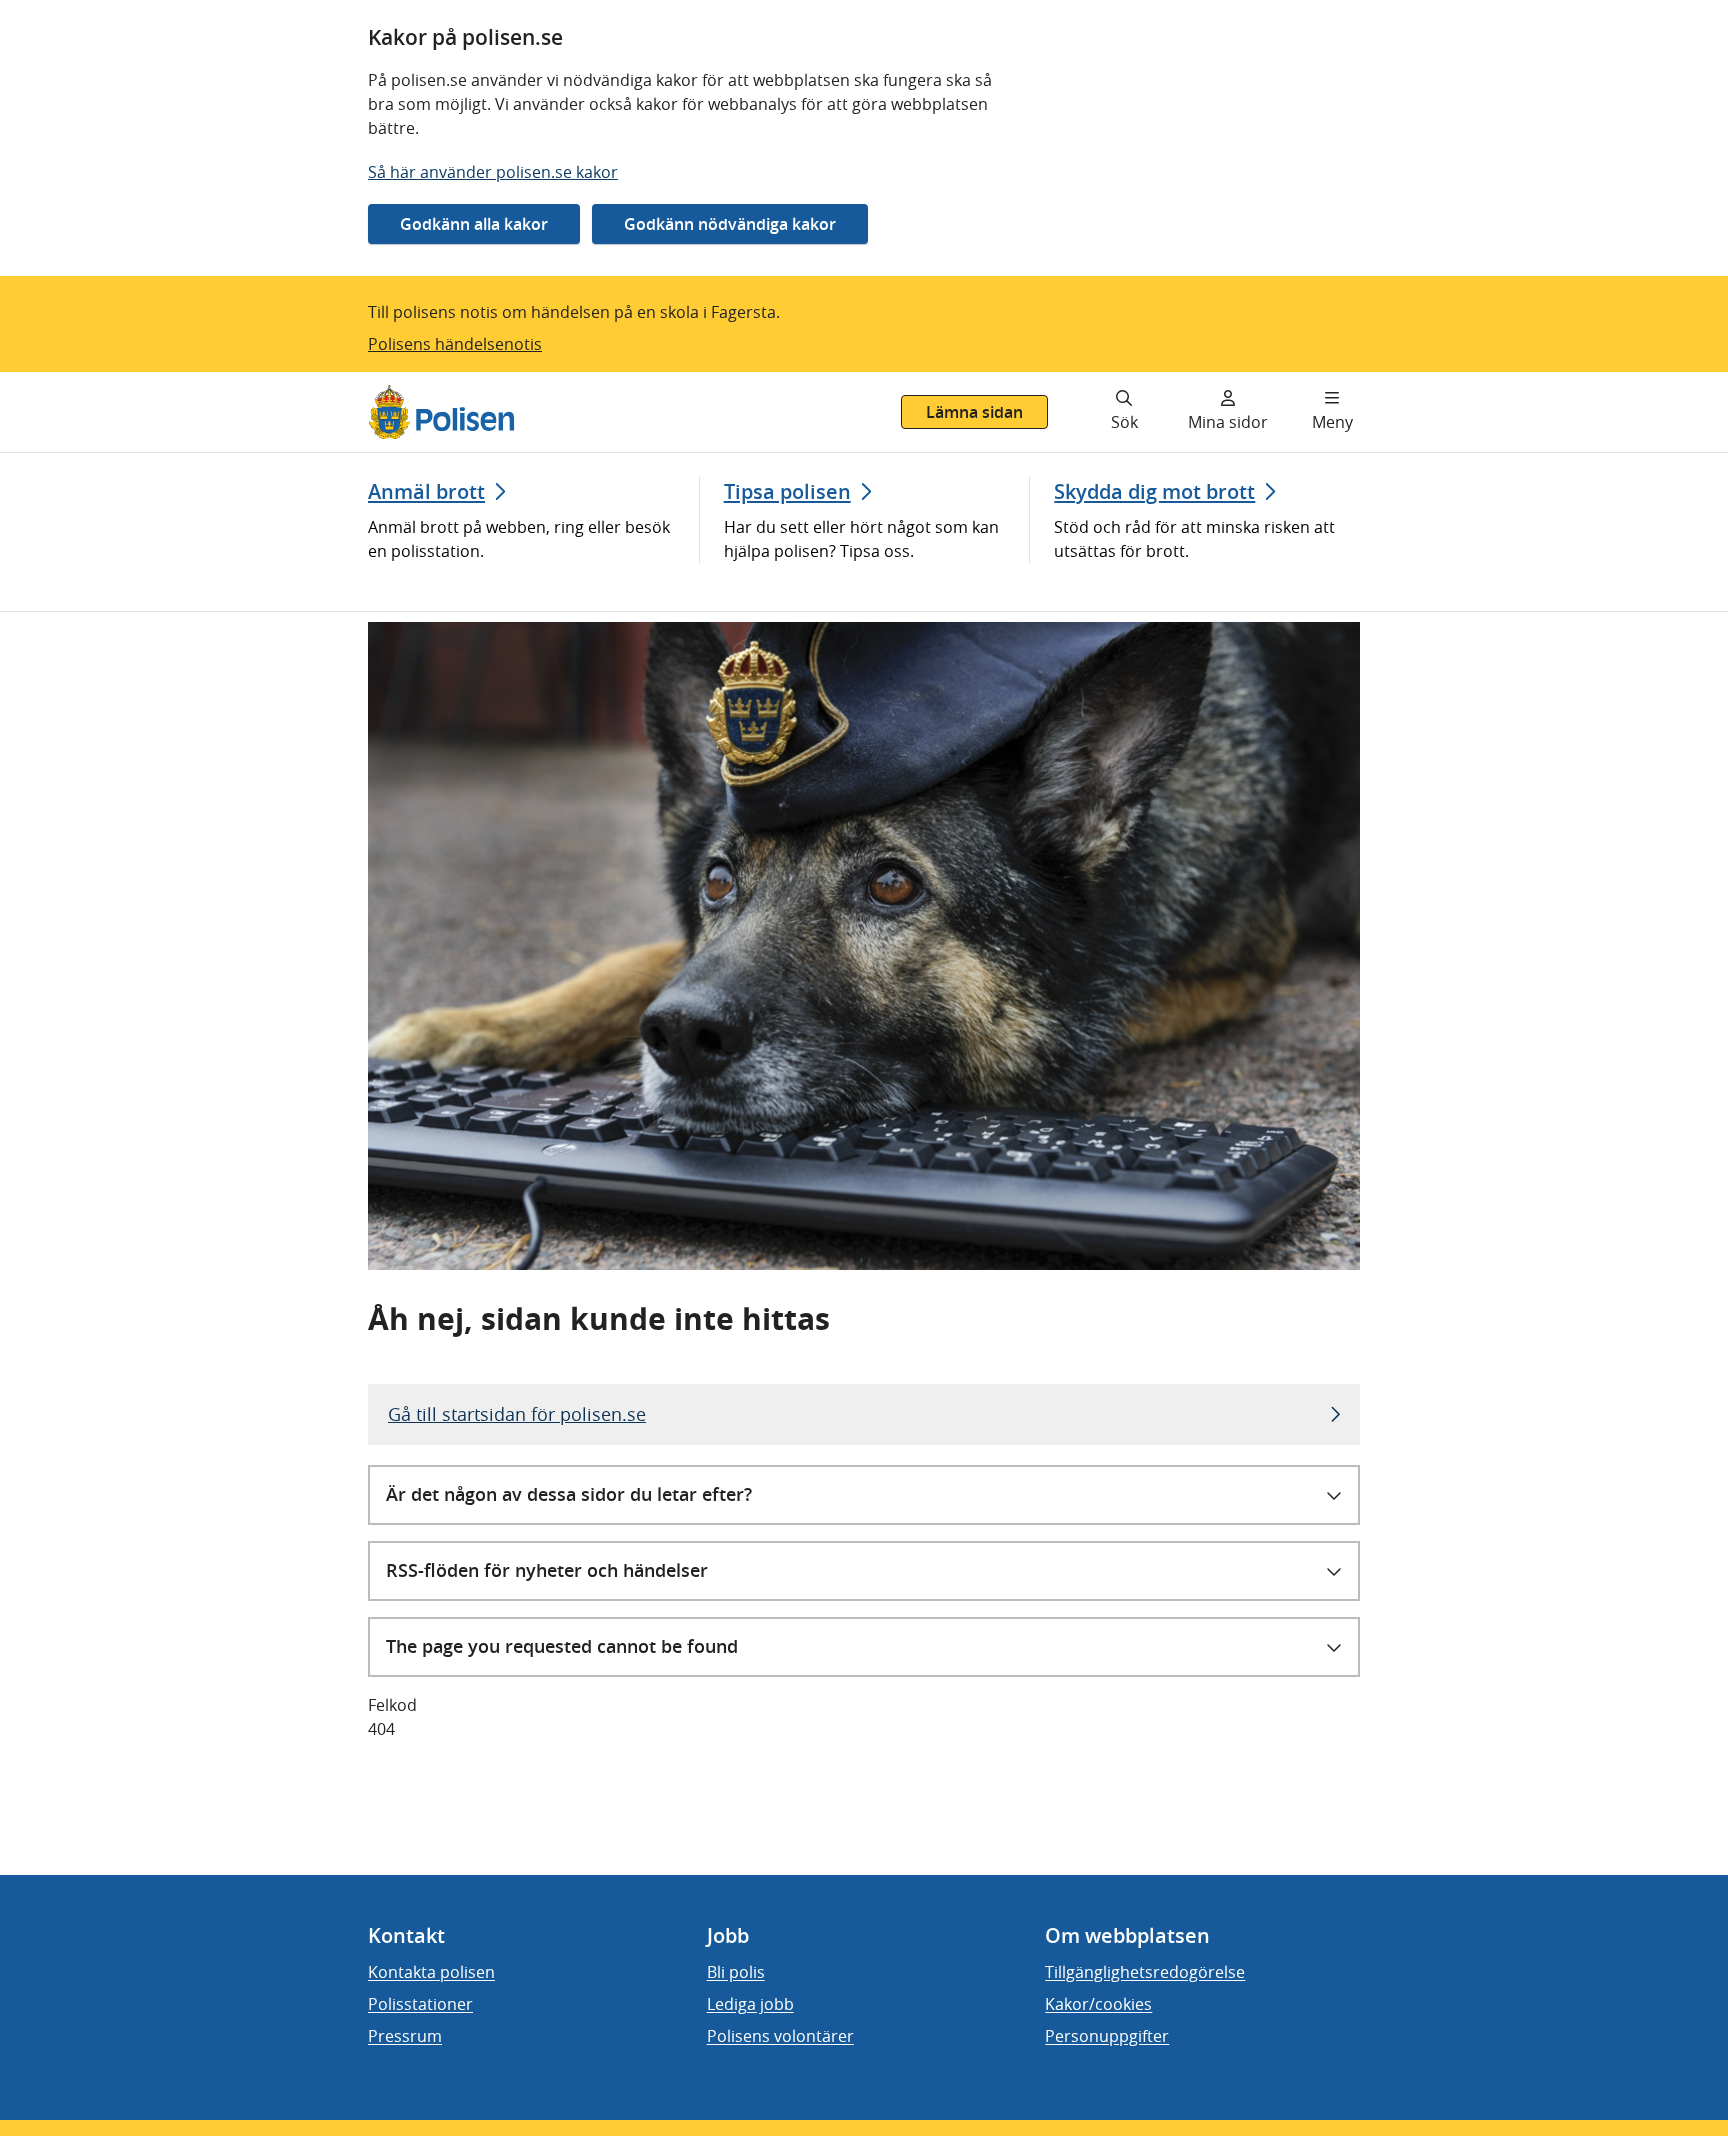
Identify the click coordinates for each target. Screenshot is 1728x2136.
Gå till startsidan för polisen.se (517, 1414)
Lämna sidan (974, 412)
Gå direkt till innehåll (93, 384)
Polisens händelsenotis (455, 344)
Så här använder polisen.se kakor (493, 172)
